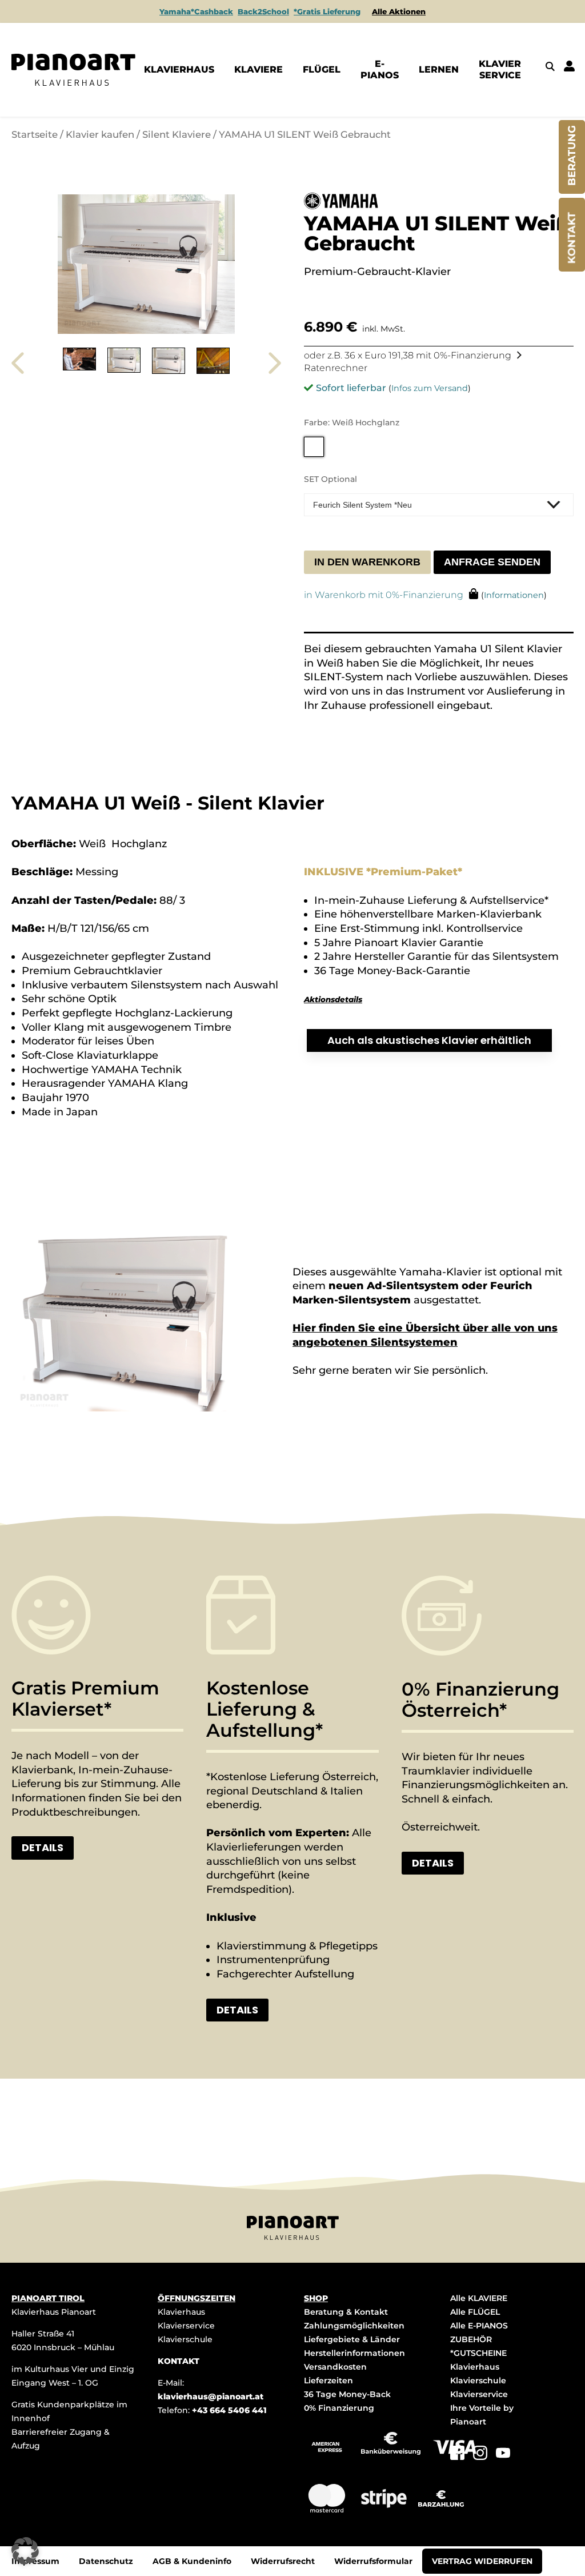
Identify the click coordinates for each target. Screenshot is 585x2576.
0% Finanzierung (339, 2408)
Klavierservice (186, 2326)
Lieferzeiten (328, 2380)
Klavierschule (185, 2339)
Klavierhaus (181, 2312)
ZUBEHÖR (471, 2339)
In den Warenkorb (367, 562)
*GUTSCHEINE (478, 2353)
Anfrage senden (492, 562)
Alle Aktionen (399, 11)
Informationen (514, 595)
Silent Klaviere (177, 134)
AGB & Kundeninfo (192, 2561)
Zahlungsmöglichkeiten (354, 2326)
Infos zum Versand (430, 388)
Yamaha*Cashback (196, 11)
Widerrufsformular (373, 2561)
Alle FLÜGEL (475, 2312)
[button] (25, 2551)
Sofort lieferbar (351, 388)
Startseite (35, 134)
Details (43, 1847)
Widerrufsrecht (283, 2561)
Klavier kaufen (100, 134)
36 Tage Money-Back (347, 2394)
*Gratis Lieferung (327, 11)
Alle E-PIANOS (479, 2326)
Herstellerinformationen (354, 2353)
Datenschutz (106, 2561)
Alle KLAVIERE (479, 2298)
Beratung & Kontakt (346, 2312)
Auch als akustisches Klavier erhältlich (429, 1040)
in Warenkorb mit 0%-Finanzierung (384, 595)
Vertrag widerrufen (482, 2561)
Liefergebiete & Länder (352, 2339)
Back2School (263, 11)
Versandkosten (335, 2367)
